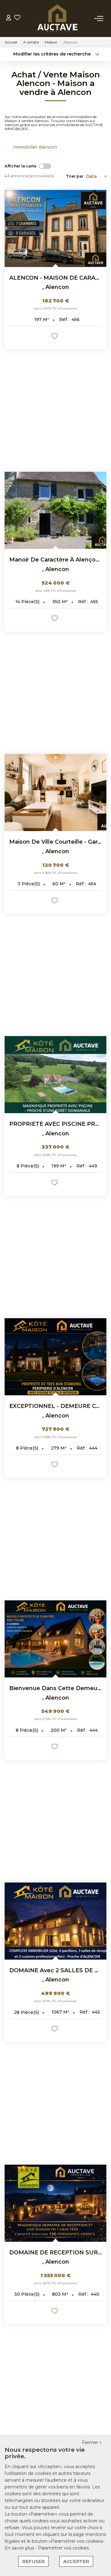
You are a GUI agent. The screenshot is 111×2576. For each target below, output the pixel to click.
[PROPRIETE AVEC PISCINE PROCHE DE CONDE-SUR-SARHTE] (55, 1075)
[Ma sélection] (17, 18)
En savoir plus (20, 2548)
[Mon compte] (9, 18)
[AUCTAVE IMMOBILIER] (57, 19)
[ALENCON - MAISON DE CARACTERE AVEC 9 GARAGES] (55, 228)
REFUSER (33, 2561)
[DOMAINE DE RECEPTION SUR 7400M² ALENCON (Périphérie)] (55, 2203)
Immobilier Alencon (35, 147)
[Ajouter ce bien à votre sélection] (55, 337)
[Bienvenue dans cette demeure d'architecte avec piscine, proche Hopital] (55, 1639)
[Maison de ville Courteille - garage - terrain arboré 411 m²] (55, 792)
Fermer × (92, 2442)
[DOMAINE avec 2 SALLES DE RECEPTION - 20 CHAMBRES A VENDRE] (55, 1921)
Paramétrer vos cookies (63, 2548)
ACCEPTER (76, 2561)
